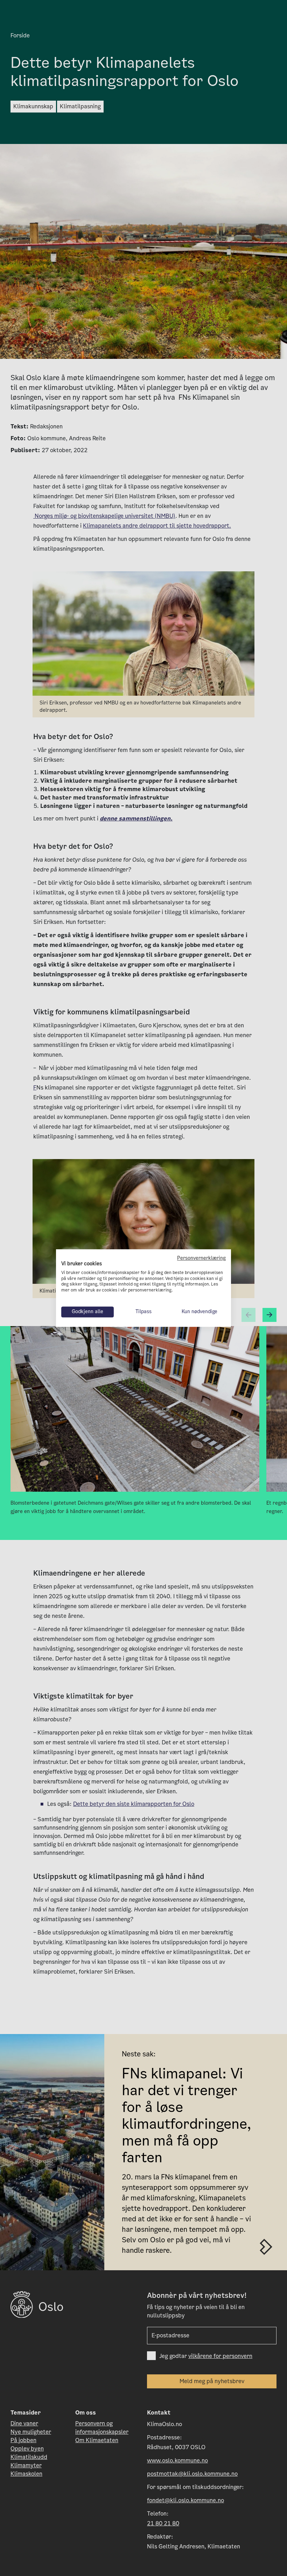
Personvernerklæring (201, 1258)
